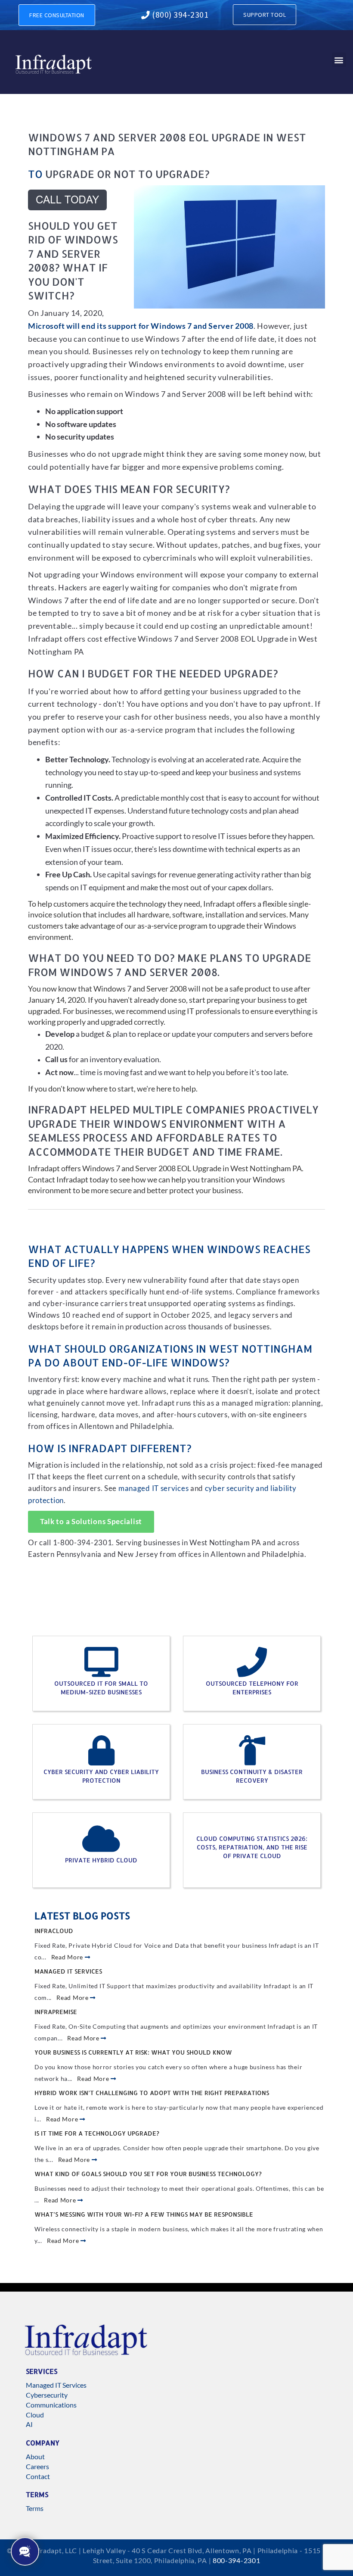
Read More (68, 1957)
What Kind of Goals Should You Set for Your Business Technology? (148, 2174)
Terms (35, 2508)
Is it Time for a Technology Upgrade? (97, 2133)
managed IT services (153, 1488)
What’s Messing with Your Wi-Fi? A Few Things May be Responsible (144, 2214)
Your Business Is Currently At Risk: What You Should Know (133, 2052)
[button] (339, 60)
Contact (38, 2476)
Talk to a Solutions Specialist (91, 1522)
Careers (37, 2466)
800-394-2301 (236, 2560)
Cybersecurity (47, 2395)
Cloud (35, 2415)
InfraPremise (56, 2012)
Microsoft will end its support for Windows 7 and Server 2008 (141, 326)
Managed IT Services (68, 1971)
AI (29, 2424)
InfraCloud (54, 1931)
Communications (51, 2405)
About (35, 2456)
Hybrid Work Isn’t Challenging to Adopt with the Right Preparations (152, 2093)
